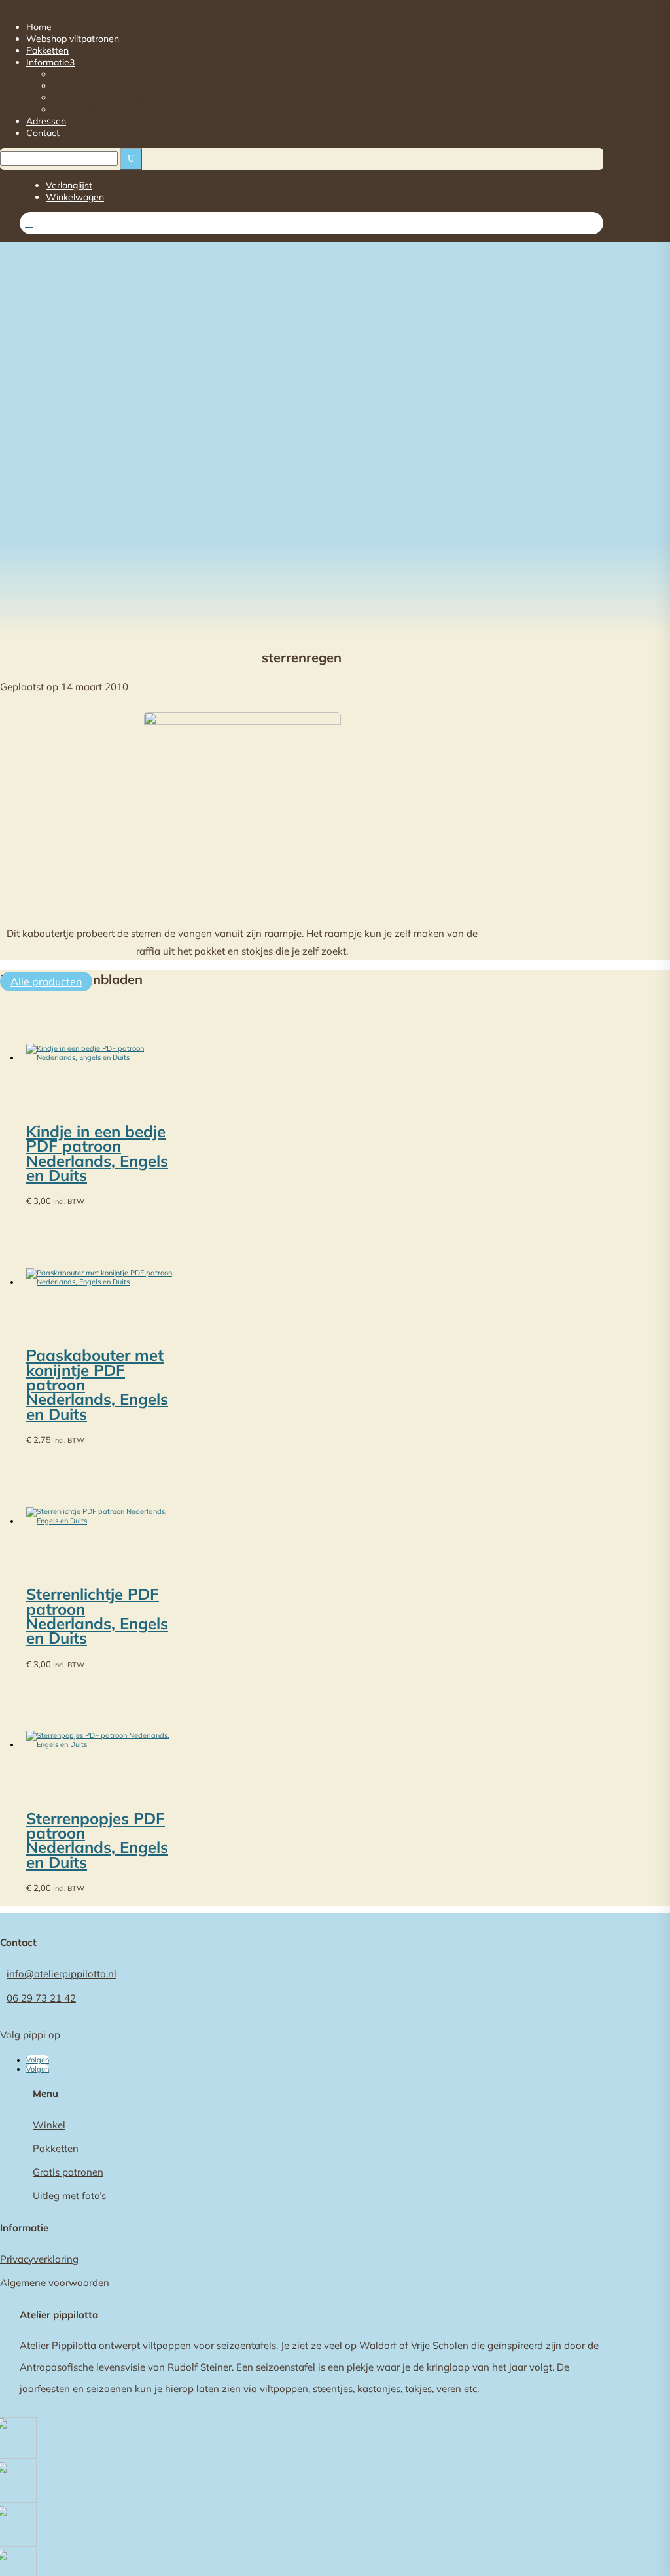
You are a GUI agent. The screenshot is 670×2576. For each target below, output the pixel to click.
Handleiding (77, 109)
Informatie (50, 62)
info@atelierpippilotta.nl (62, 1974)
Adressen (46, 121)
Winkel (49, 2125)
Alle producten (46, 981)
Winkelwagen (75, 197)
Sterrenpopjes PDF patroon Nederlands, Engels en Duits (97, 1840)
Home (39, 27)
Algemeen (74, 74)
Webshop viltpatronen (73, 39)
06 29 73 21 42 (41, 1998)
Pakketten (47, 50)
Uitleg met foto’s (69, 2196)
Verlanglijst (69, 185)
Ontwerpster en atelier (100, 97)
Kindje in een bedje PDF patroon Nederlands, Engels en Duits (97, 1153)
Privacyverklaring (39, 2259)
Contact (43, 133)
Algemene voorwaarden (55, 2283)
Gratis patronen (85, 86)
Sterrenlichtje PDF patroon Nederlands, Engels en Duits (97, 1616)
